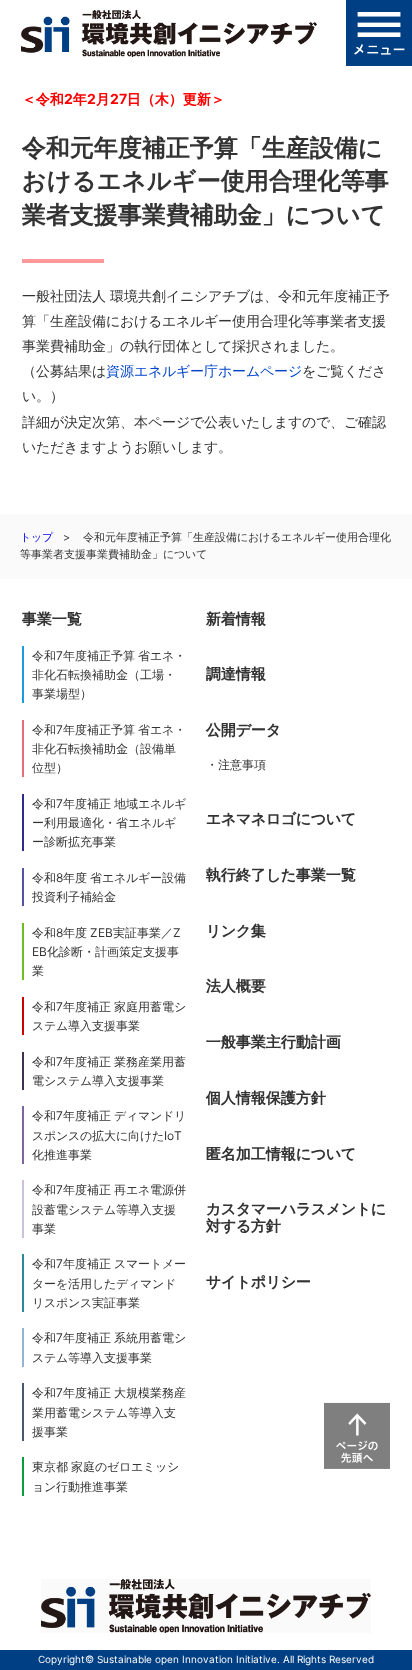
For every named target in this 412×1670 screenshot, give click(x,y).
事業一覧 (52, 618)
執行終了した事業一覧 (281, 874)
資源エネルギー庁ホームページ (204, 370)
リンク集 (236, 930)
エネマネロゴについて (281, 818)
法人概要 (236, 985)
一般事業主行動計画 (273, 1041)
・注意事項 (236, 764)
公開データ (243, 729)
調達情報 (236, 673)
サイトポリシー (258, 1281)
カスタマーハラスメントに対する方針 (296, 1217)
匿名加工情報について (281, 1153)
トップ (36, 537)
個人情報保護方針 (266, 1097)
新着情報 (236, 618)
